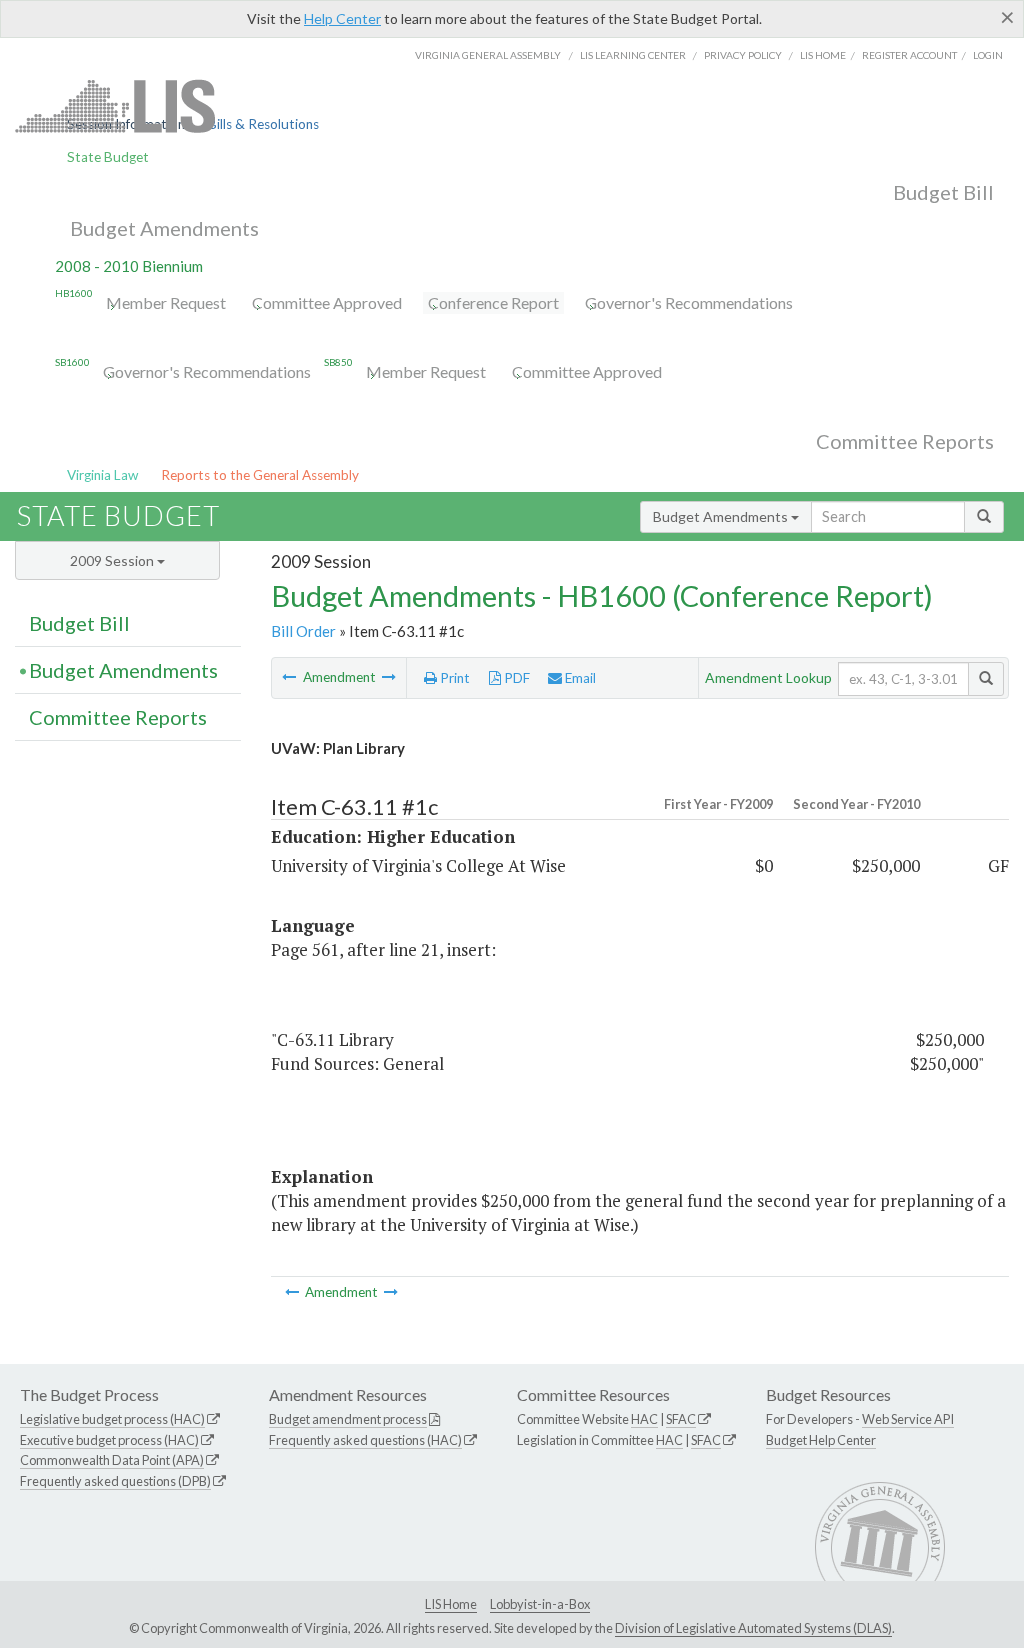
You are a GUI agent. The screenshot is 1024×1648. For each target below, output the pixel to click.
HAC (644, 1419)
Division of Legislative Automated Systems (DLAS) (753, 1628)
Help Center (342, 18)
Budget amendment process (348, 1419)
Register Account (909, 55)
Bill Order (303, 631)
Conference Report (493, 302)
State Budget (108, 157)
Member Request (166, 302)
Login (988, 55)
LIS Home (451, 1604)
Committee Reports (905, 441)
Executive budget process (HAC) (109, 1440)
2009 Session (113, 560)
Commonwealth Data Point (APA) (112, 1460)
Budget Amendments (164, 228)
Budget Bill (943, 192)
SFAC (681, 1419)
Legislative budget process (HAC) (112, 1419)
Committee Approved (327, 302)
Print (453, 678)
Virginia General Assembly (488, 55)
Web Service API (908, 1419)
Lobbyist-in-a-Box (540, 1604)
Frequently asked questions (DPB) (115, 1481)
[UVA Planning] (290, 677)
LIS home (823, 55)
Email (579, 678)
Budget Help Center (821, 1440)
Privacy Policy (743, 55)
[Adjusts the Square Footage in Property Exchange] (389, 677)
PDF (515, 678)
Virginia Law (102, 475)
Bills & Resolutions (263, 124)
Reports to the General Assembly (260, 475)
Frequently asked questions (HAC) (365, 1440)
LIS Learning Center (633, 55)
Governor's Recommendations (689, 302)
